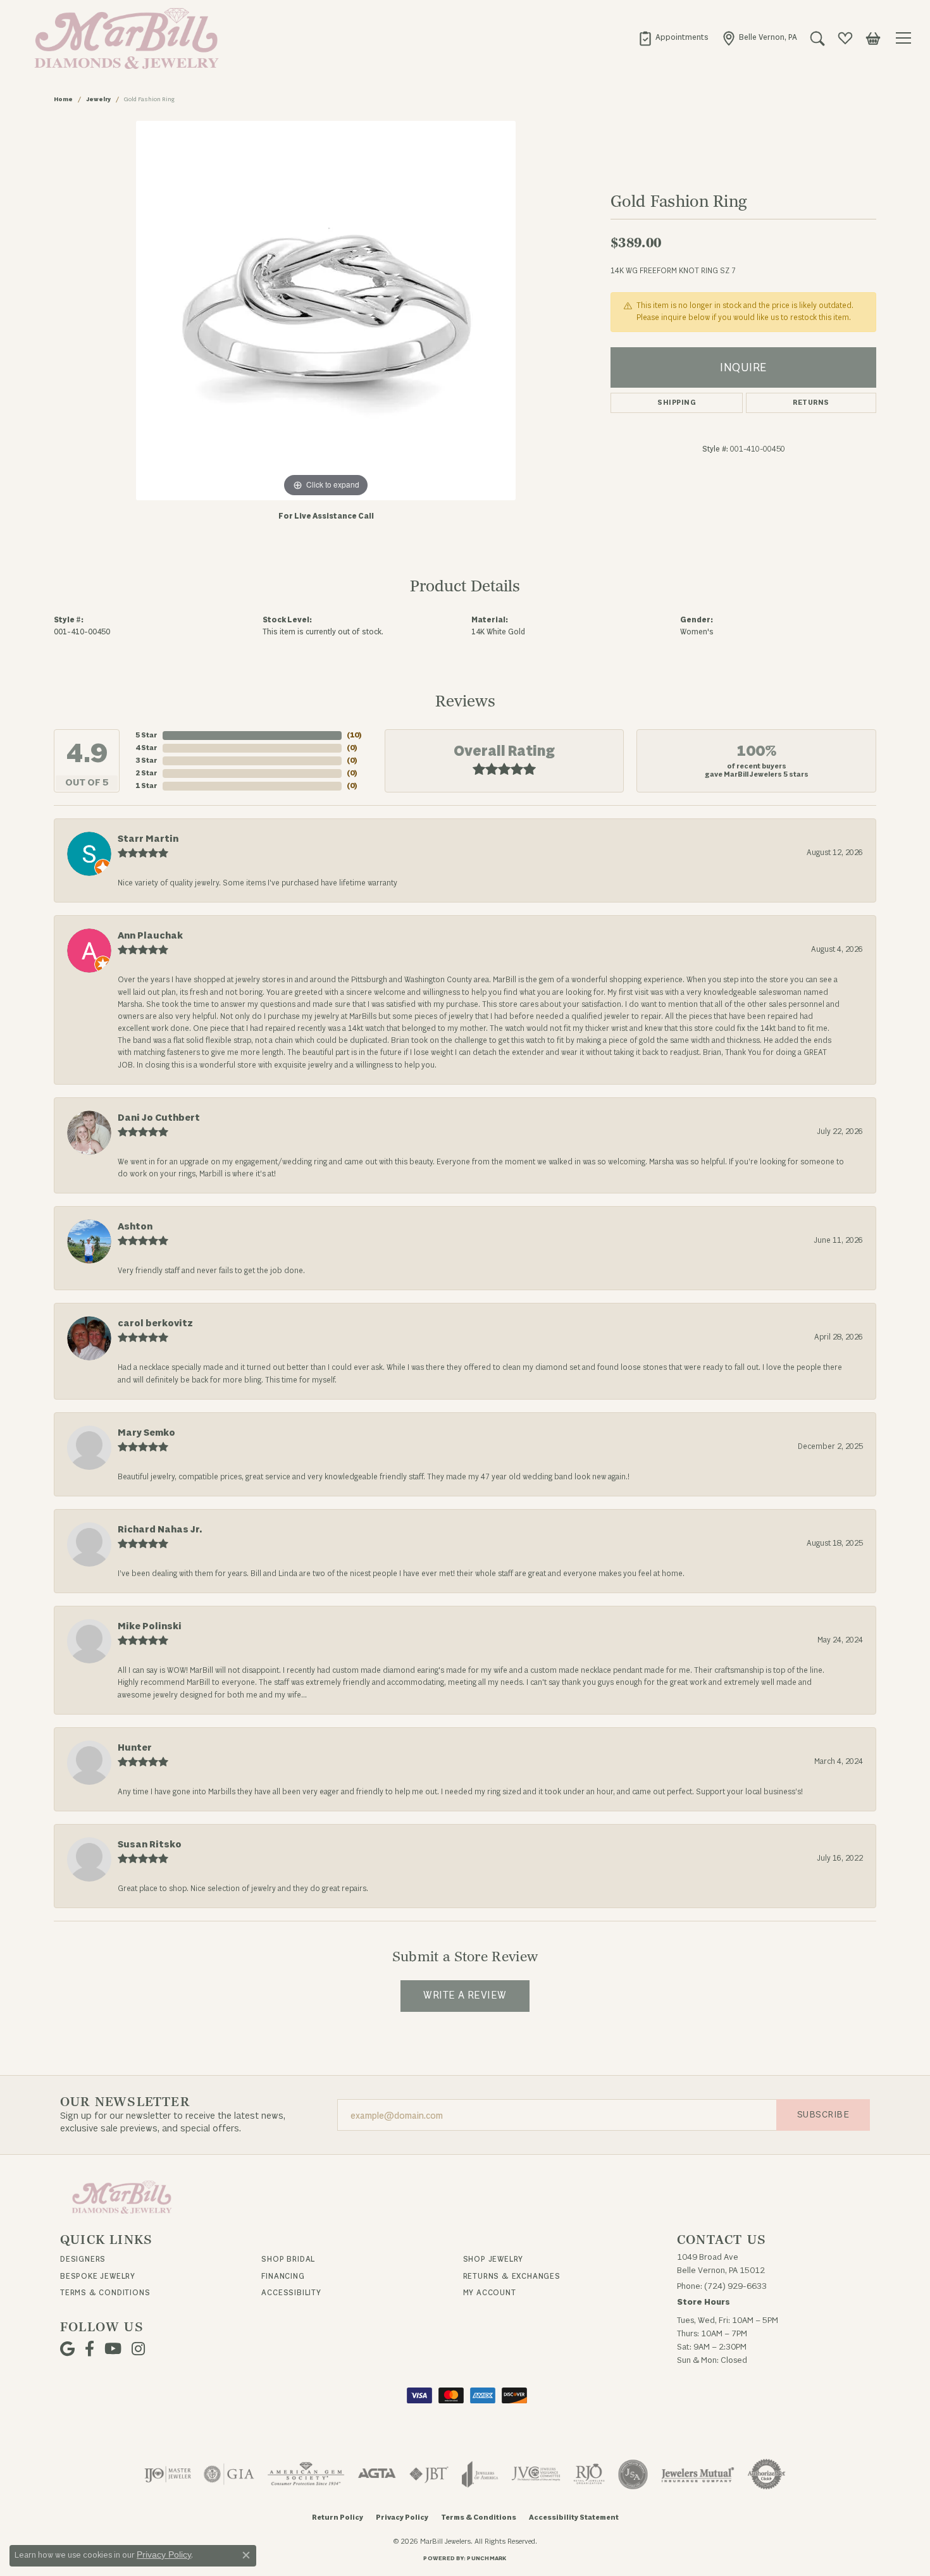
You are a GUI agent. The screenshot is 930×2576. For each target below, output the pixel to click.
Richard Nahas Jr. (160, 1530)
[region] (326, 311)
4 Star (146, 748)
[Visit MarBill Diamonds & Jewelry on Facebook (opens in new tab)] (90, 2349)
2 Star (146, 773)
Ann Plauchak (150, 936)
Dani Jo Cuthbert (159, 1118)
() (354, 735)
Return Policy (338, 2517)
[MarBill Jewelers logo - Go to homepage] (123, 38)
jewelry (98, 99)
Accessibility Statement (574, 2517)
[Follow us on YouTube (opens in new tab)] (113, 2349)
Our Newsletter (125, 2102)
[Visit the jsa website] (633, 2474)
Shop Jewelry (493, 2259)
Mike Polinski (150, 1626)
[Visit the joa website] (480, 2474)
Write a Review (465, 1995)
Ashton (135, 1227)
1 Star (146, 786)
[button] (817, 38)
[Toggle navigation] (905, 38)
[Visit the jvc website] (536, 2474)
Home (63, 99)
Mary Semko (146, 1433)
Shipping (677, 403)
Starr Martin (148, 839)
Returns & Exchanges (512, 2276)
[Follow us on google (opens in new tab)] (67, 2349)
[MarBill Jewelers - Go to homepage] (122, 2197)
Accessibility (291, 2293)
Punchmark (487, 2558)
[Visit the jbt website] (429, 2474)
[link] (673, 38)
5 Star (146, 735)
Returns (811, 403)
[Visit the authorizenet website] (767, 2474)
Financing (283, 2276)
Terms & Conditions (105, 2293)
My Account (490, 2293)
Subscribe (823, 2115)
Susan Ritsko (150, 1845)
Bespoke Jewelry (98, 2276)
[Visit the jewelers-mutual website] (697, 2474)
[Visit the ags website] (306, 2474)
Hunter (135, 1748)
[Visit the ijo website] (168, 2474)
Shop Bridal (288, 2259)
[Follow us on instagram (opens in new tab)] (138, 2349)
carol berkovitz (155, 1323)
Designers (83, 2259)
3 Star (146, 761)
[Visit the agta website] (377, 2474)
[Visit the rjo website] (589, 2474)
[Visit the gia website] (229, 2474)
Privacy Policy (402, 2517)
